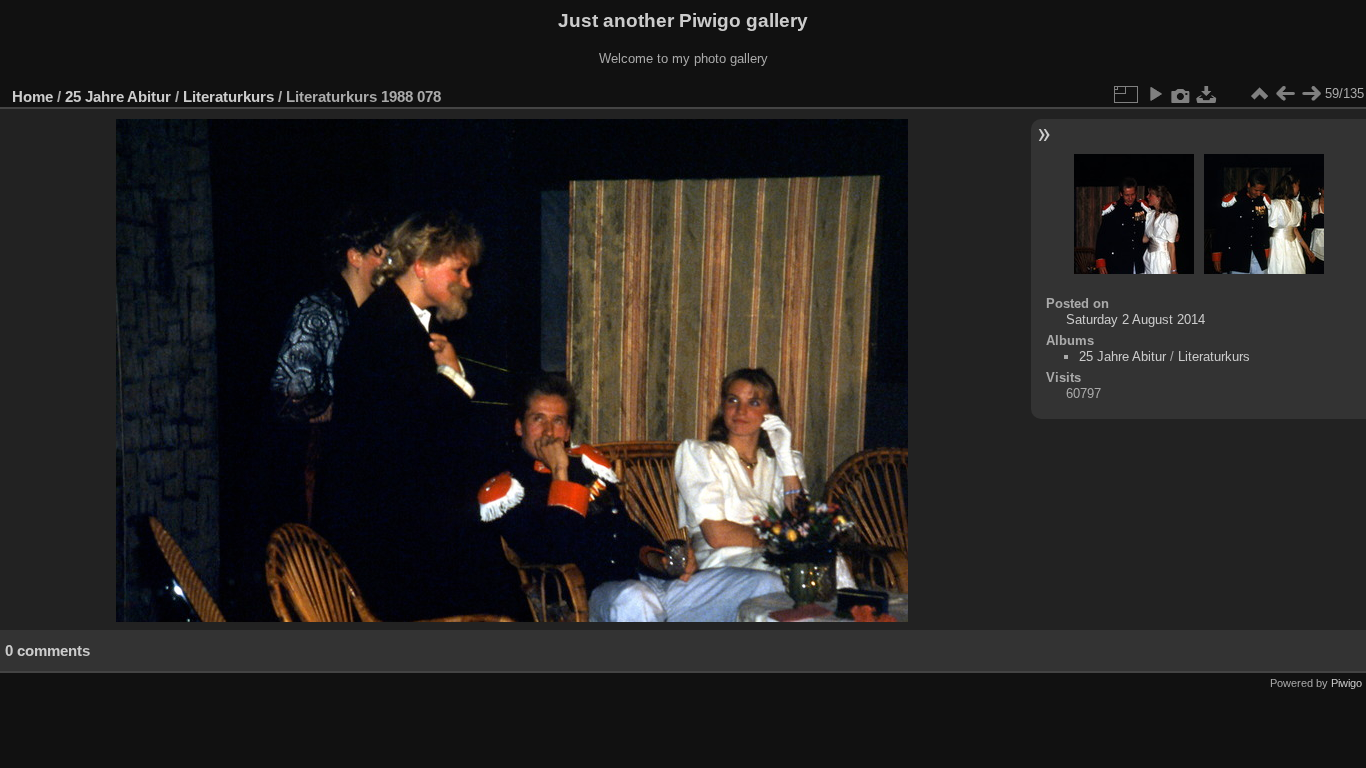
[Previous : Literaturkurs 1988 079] (1285, 94)
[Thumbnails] (1259, 94)
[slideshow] (1155, 94)
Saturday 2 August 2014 (1135, 319)
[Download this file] (1207, 94)
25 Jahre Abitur (118, 96)
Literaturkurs (228, 96)
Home (32, 96)
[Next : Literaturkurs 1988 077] (1311, 94)
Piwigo (1346, 683)
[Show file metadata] (1181, 94)
